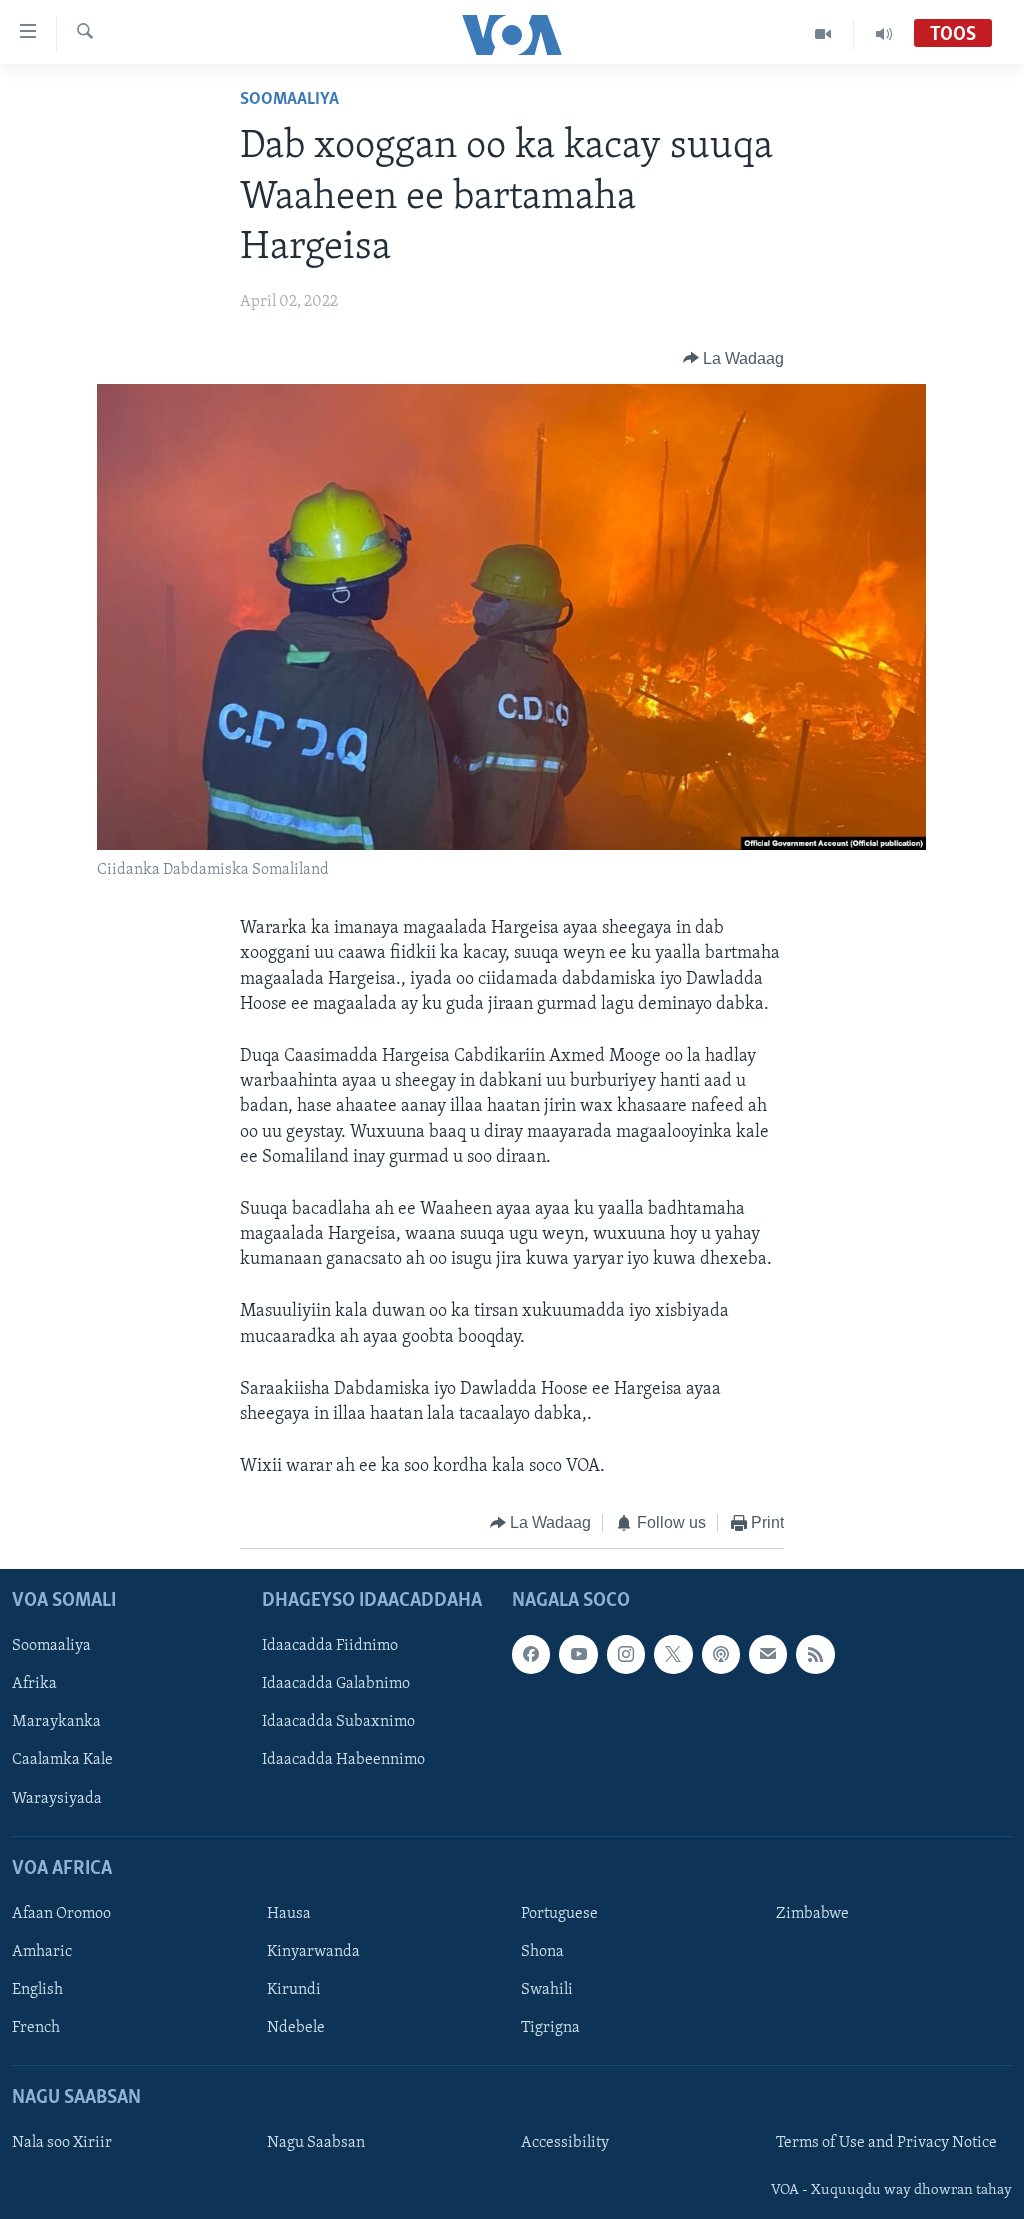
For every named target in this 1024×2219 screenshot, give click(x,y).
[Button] (734, 359)
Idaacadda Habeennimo (343, 1760)
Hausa (289, 1914)
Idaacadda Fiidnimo (330, 1646)
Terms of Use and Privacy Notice (886, 2143)
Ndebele (296, 2028)
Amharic (42, 1952)
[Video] (823, 34)
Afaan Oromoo (61, 1914)
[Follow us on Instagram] (626, 1654)
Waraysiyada (57, 1798)
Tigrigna (550, 2028)
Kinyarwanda (313, 1952)
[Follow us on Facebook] (531, 1654)
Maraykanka (56, 1722)
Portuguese (559, 1914)
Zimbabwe (812, 1914)
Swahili (547, 1990)
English (37, 1990)
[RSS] (815, 1654)
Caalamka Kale (62, 1760)
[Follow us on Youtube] (578, 1654)
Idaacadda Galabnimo (336, 1684)
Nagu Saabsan (316, 2143)
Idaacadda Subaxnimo (338, 1722)
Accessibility (565, 2143)
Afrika (34, 1684)
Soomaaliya (289, 100)
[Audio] (884, 34)
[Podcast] (721, 1654)
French (36, 2028)
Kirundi (294, 1990)
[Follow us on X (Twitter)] (673, 1654)
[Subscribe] (768, 1654)
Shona (542, 1952)
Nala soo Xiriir (62, 2143)
